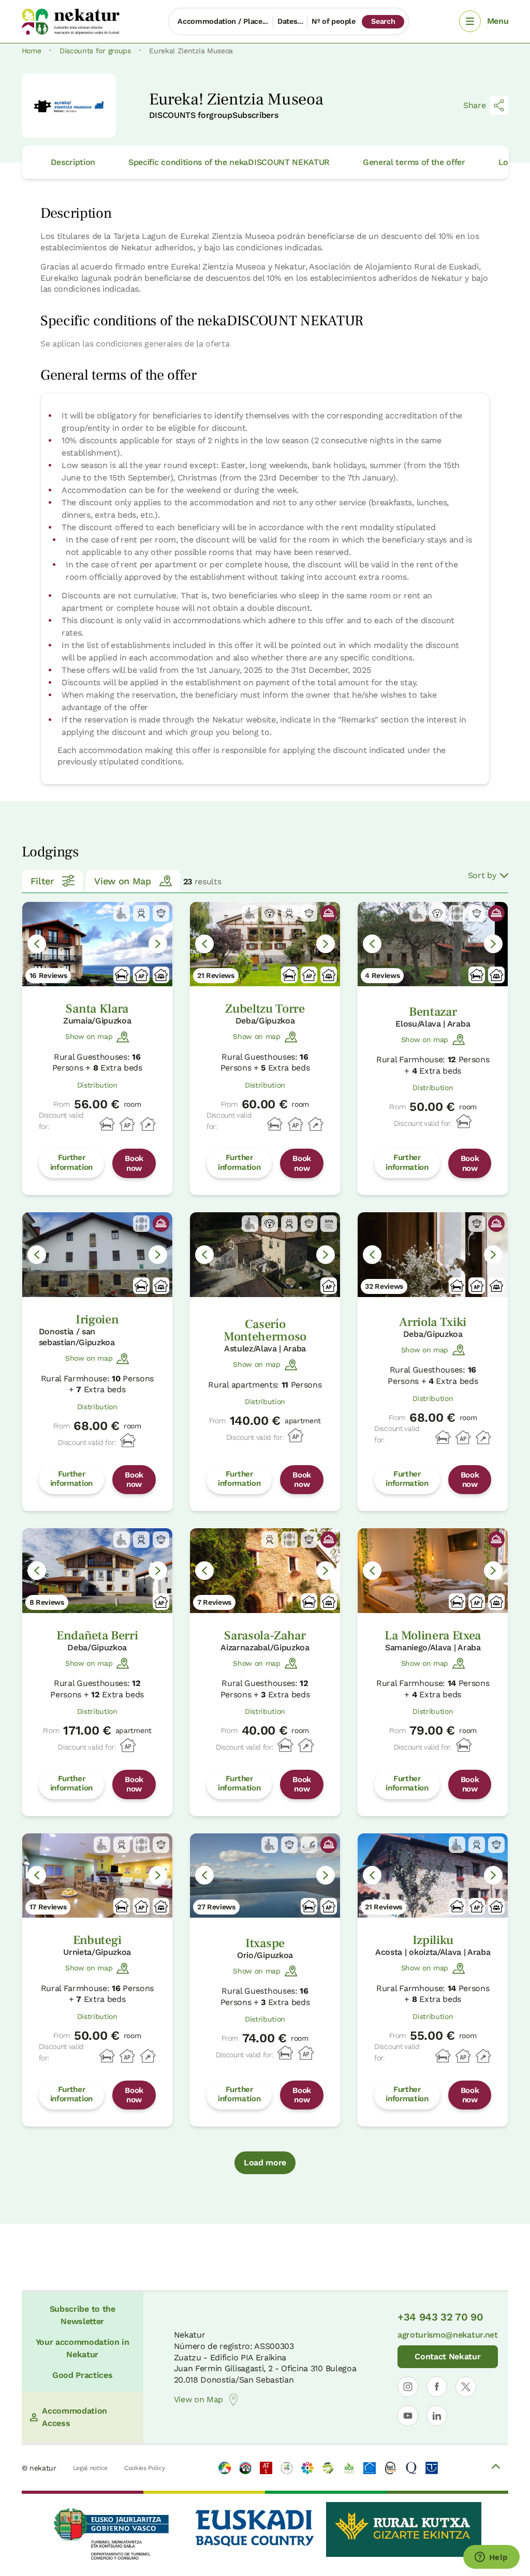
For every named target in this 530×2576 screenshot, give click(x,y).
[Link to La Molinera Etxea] (433, 1570)
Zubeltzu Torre (265, 1009)
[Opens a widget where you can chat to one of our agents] (491, 2558)
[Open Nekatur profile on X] (466, 2387)
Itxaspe (265, 1943)
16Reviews (48, 975)
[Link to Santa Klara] (97, 944)
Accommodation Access (75, 2417)
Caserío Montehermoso (265, 1330)
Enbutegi (97, 1940)
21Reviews (216, 975)
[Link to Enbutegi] (97, 1875)
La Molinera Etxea (433, 1636)
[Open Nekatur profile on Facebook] (437, 2387)
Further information (71, 1162)
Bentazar (433, 1012)
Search (383, 21)
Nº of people (333, 21)
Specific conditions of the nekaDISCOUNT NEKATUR (229, 162)
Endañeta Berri (97, 1636)
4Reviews (382, 975)
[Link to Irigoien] (97, 1254)
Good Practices (83, 2375)
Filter (42, 881)
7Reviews (214, 1602)
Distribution (97, 1085)
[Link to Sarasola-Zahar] (265, 1570)
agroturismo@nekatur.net (448, 2335)
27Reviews (216, 1907)
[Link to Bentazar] (433, 944)
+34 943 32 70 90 (440, 2317)
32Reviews (384, 1286)
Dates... (290, 21)
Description (73, 162)
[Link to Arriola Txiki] (433, 1254)
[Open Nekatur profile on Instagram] (408, 2387)
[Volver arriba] (496, 2468)
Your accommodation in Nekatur (83, 2348)
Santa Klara (97, 1009)
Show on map (89, 1036)
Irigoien (97, 1320)
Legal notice (90, 2468)
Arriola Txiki (433, 1322)
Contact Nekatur (447, 2356)
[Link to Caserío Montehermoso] (265, 1254)
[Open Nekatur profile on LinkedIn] (437, 2416)
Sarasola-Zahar (265, 1636)
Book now (134, 1163)
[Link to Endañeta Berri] (97, 1570)
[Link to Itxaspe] (265, 1875)
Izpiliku (433, 1940)
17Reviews (48, 1907)
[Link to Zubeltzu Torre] (265, 944)
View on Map (122, 881)
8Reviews (47, 1602)
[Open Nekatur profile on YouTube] (408, 2416)
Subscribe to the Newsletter (83, 2315)
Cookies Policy (145, 2468)
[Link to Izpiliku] (433, 1875)
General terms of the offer (414, 162)
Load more (265, 2163)
